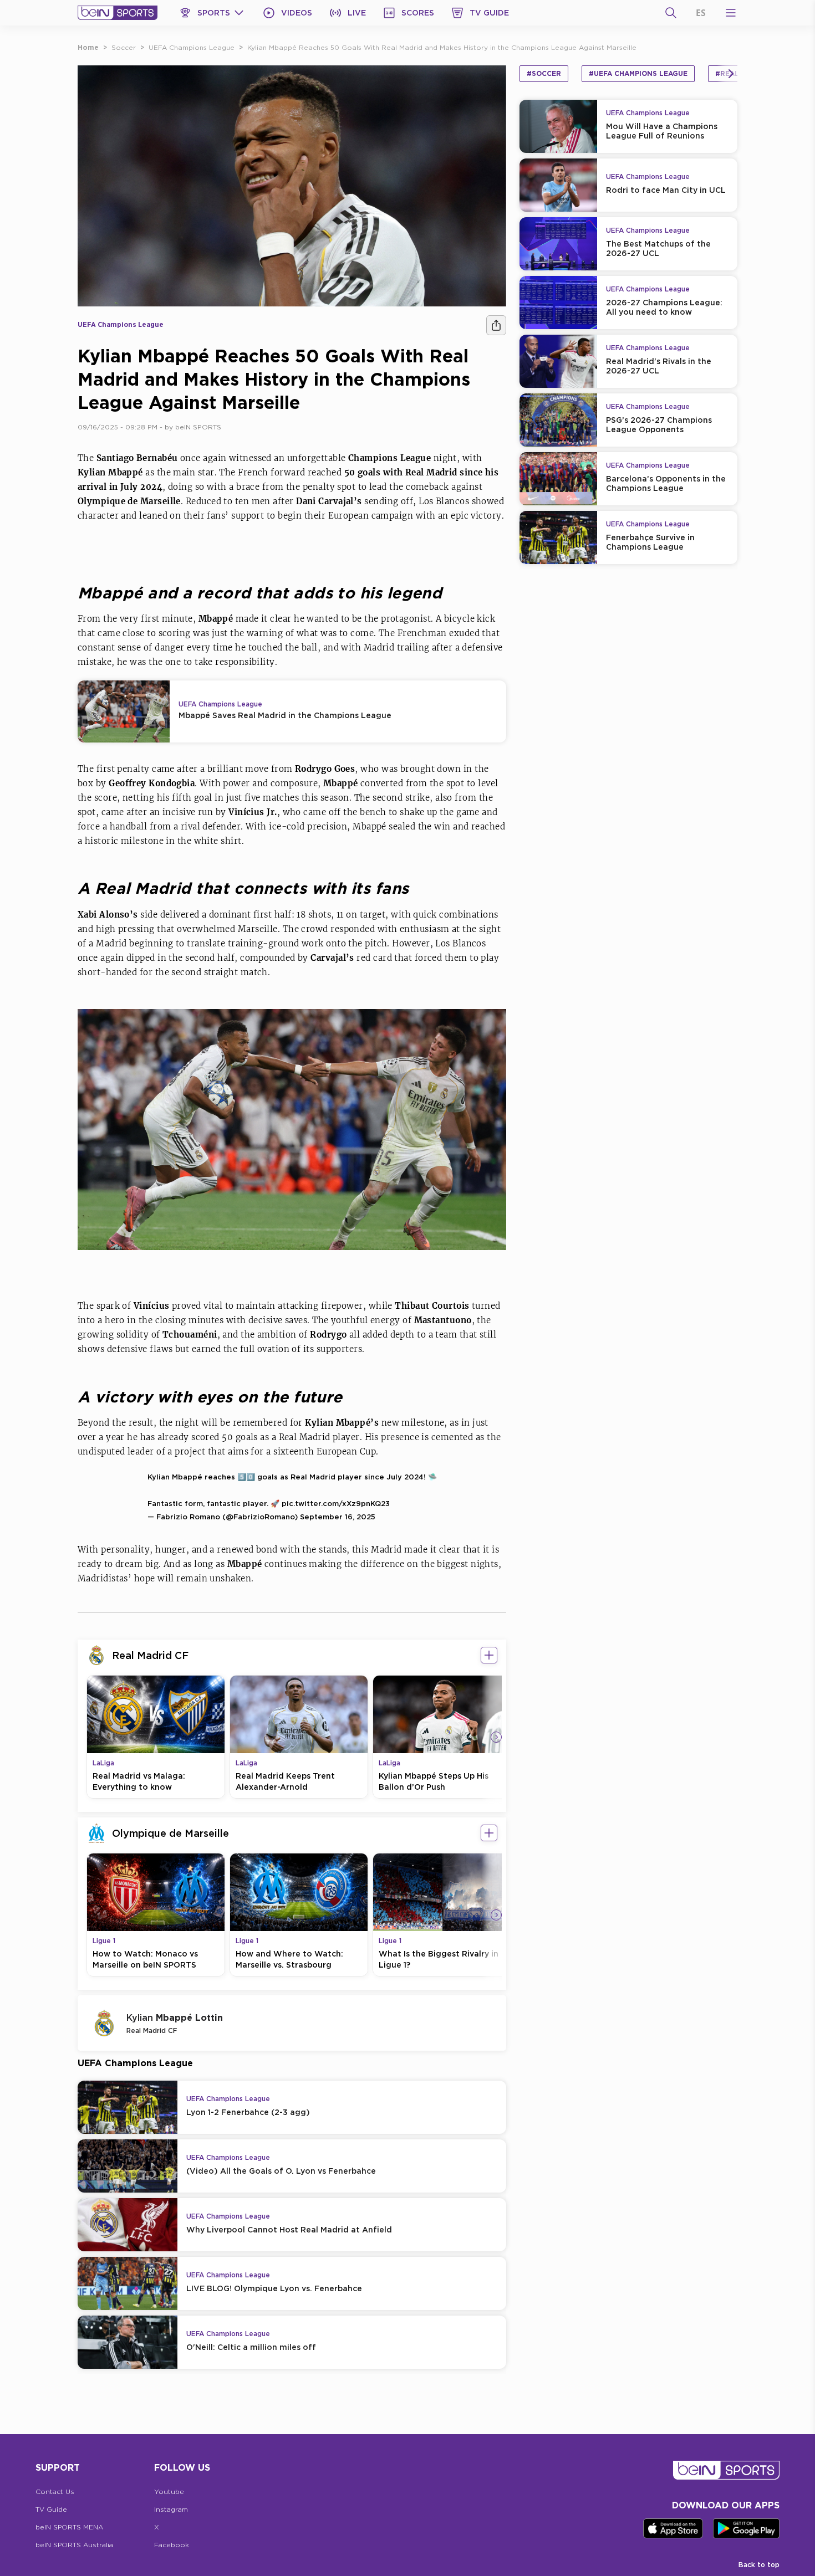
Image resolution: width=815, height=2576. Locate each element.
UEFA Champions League (192, 47)
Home (88, 47)
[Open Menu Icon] (731, 13)
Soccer (124, 47)
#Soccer (544, 73)
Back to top (759, 2565)
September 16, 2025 (338, 1517)
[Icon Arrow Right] (496, 1737)
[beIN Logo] (118, 13)
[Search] (671, 13)
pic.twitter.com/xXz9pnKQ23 (336, 1503)
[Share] (496, 325)
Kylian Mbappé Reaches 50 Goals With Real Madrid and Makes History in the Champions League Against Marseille (442, 47)
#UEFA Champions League (638, 73)
